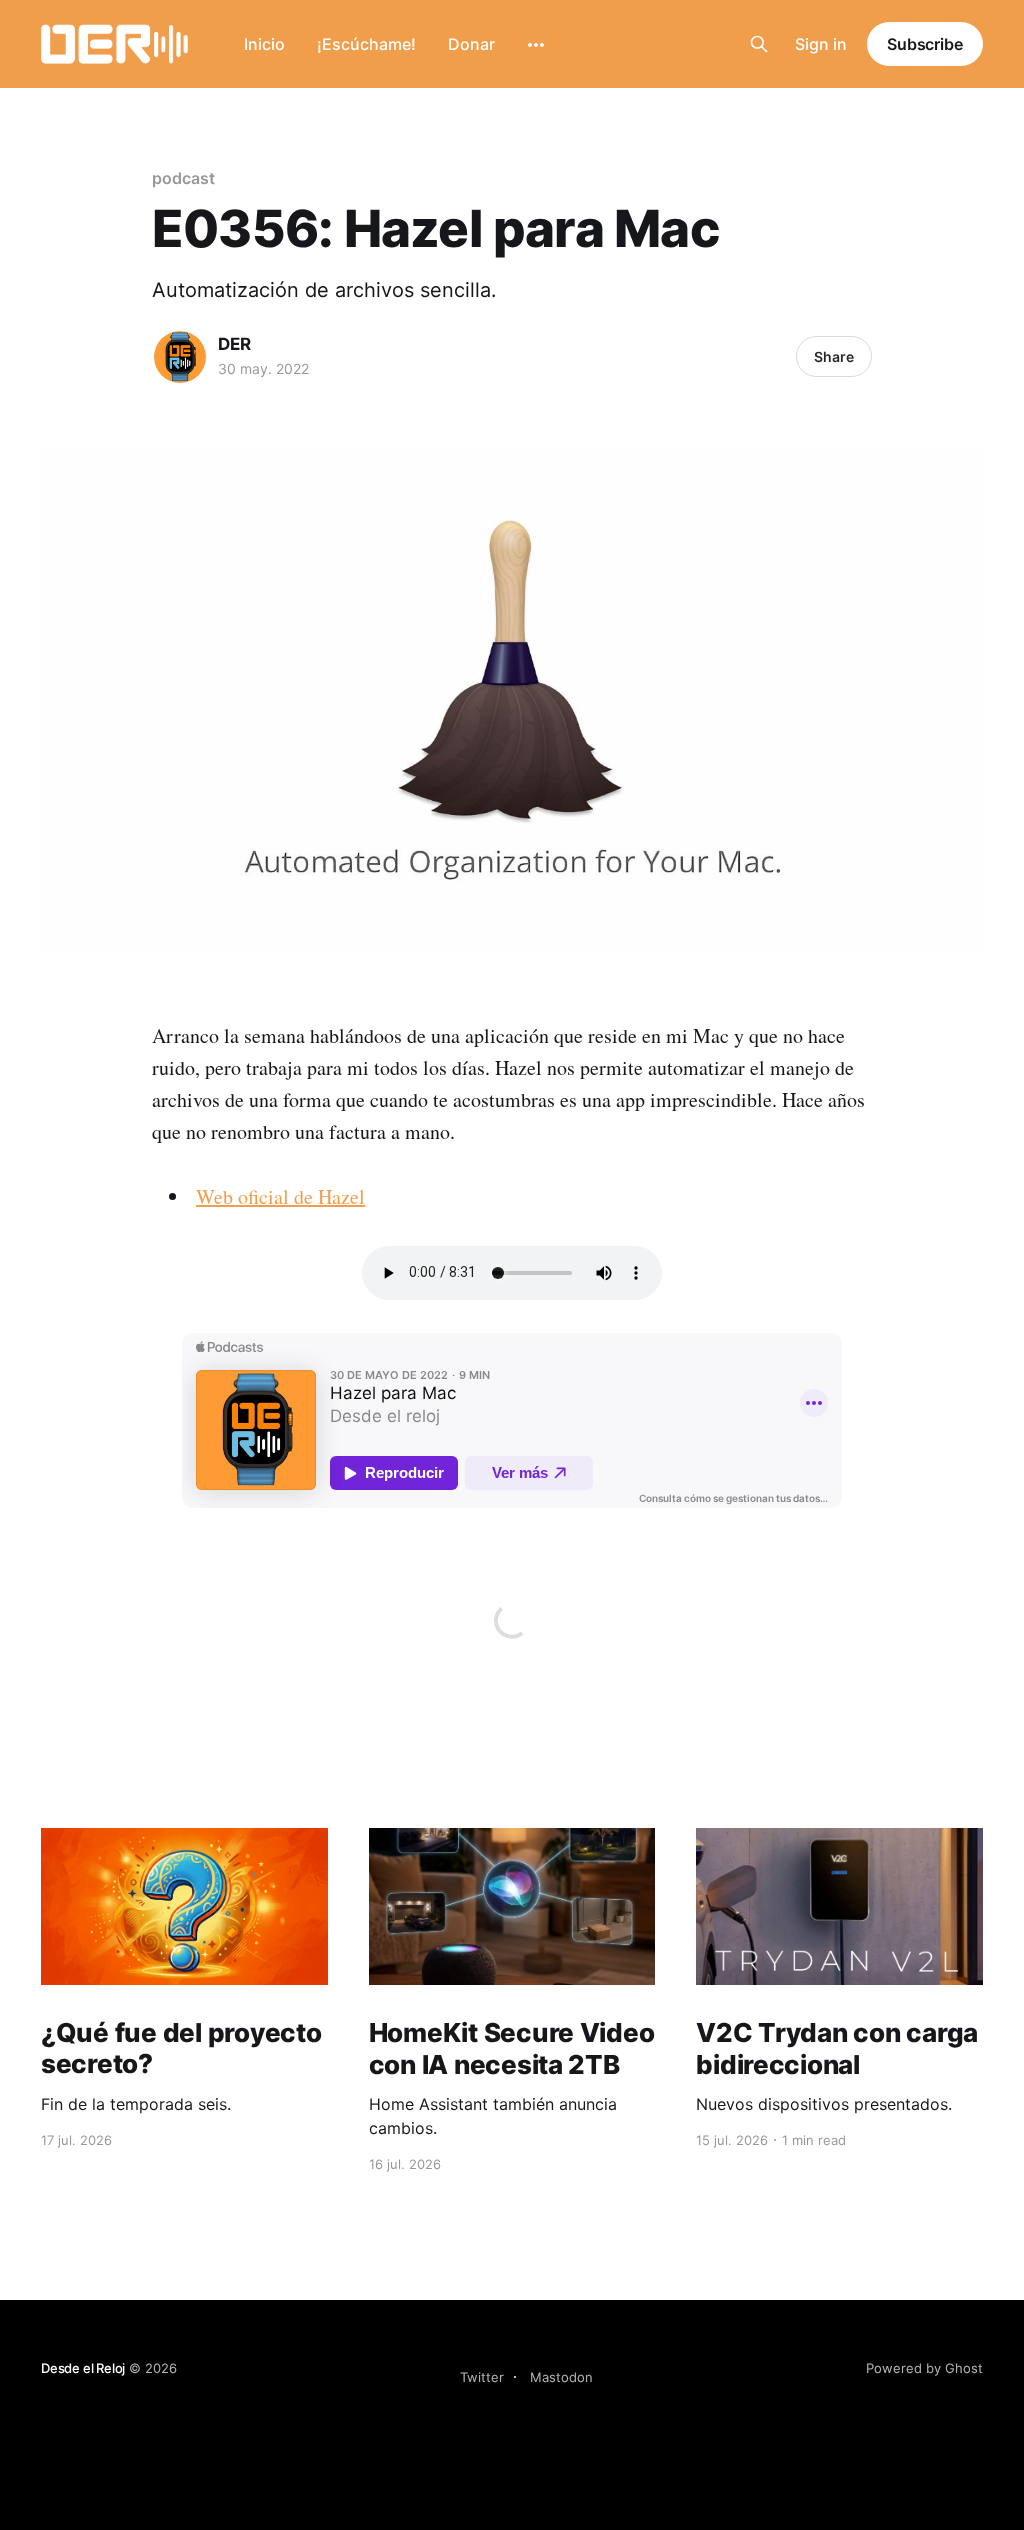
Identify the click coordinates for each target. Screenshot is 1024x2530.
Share (834, 356)
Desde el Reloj (83, 2368)
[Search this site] (759, 44)
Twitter (482, 2377)
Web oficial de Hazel (280, 1196)
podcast (183, 178)
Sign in (821, 44)
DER (234, 344)
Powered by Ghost (924, 2368)
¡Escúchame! (366, 44)
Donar (471, 44)
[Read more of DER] (180, 357)
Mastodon (561, 2377)
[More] (536, 45)
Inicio (264, 44)
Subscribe (925, 44)
